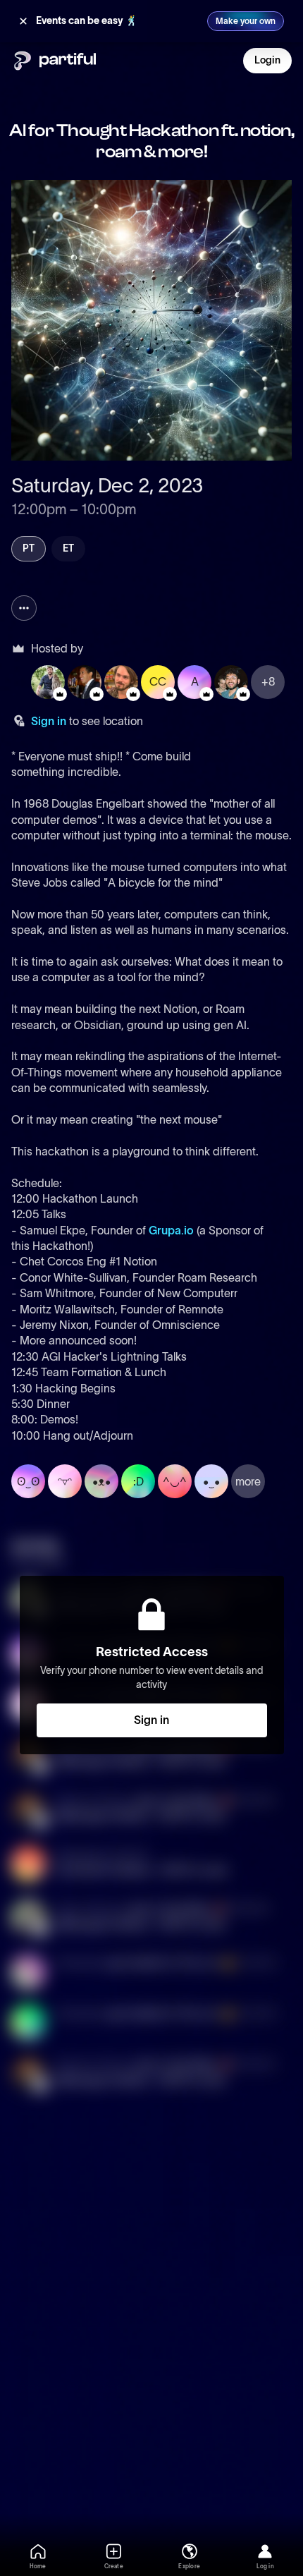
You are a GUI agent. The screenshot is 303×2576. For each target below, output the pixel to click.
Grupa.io (171, 1230)
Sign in (49, 721)
